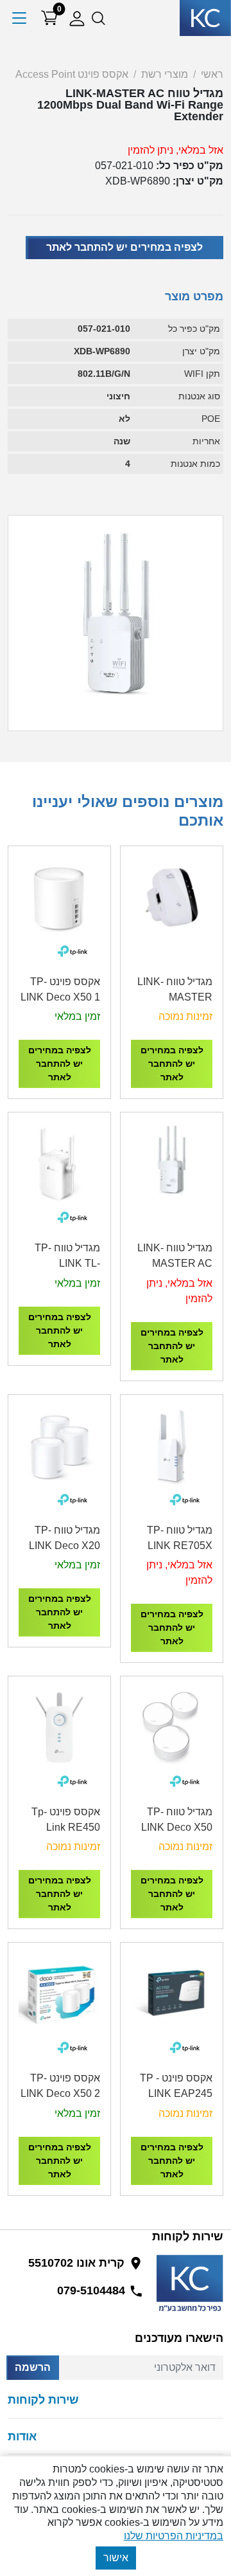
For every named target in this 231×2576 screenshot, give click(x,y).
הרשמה (33, 2367)
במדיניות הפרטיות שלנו (174, 2536)
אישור (116, 2558)
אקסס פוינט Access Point (72, 74)
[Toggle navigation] (20, 18)
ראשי (212, 74)
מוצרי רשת (165, 74)
